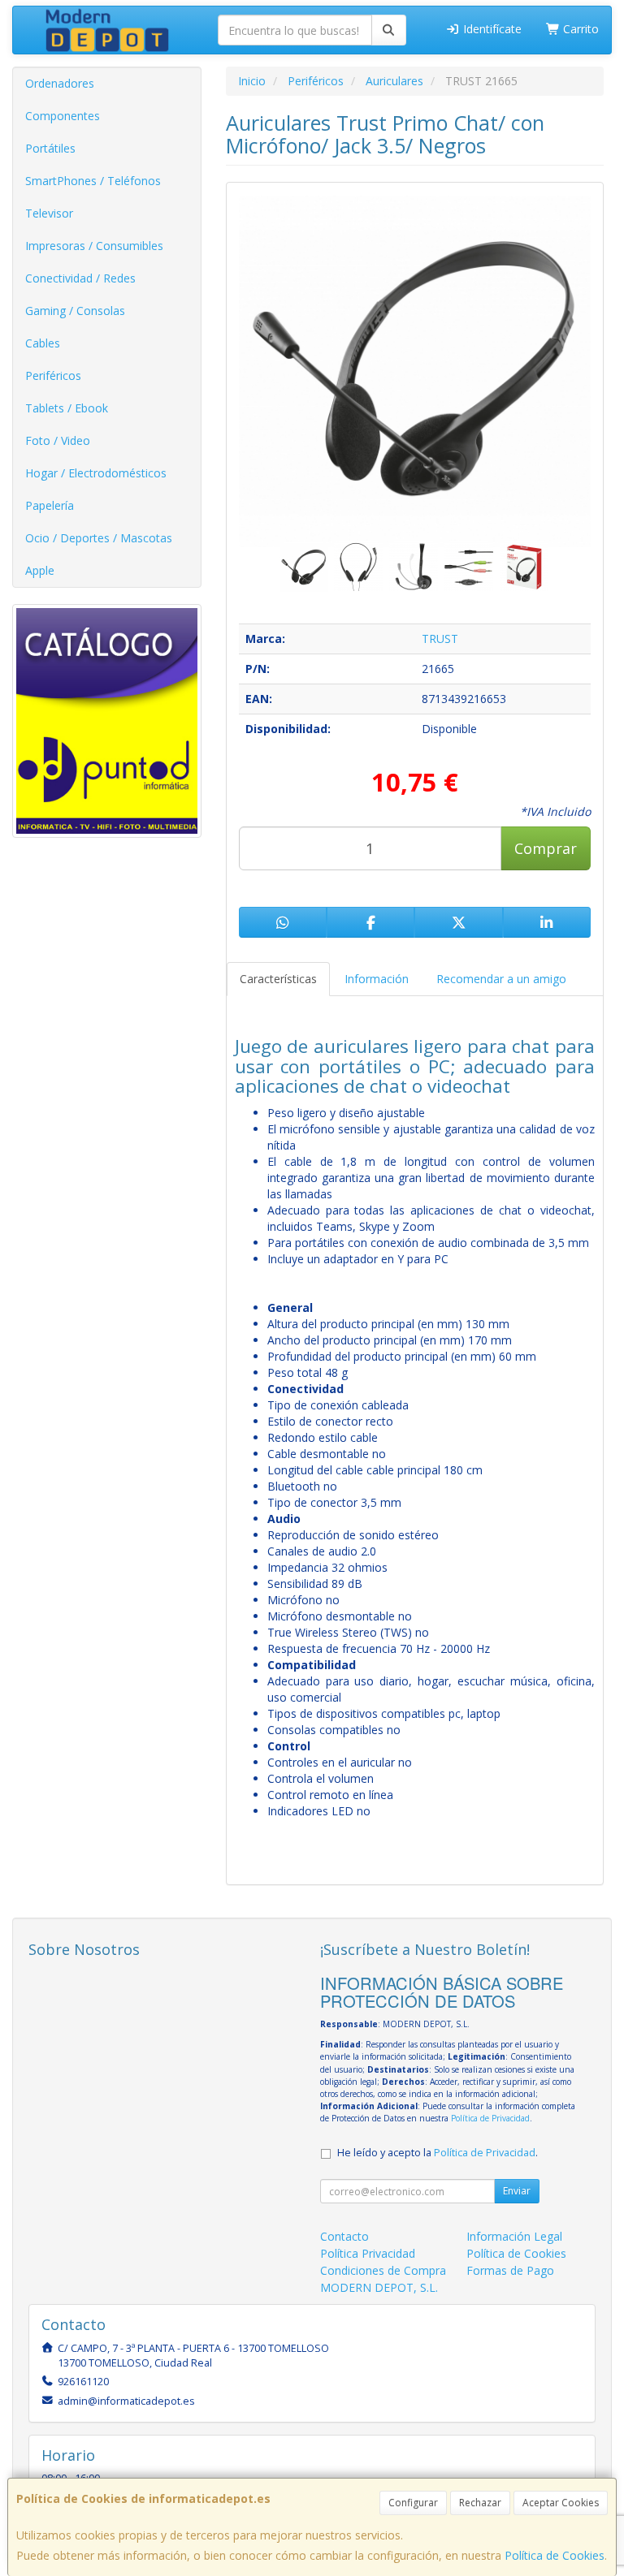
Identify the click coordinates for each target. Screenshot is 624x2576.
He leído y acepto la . (438, 2153)
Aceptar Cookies (561, 2503)
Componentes (63, 116)
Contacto (344, 2236)
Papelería (50, 505)
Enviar (517, 2191)
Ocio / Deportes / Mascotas (99, 538)
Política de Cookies (555, 2555)
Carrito (579, 29)
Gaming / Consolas (75, 311)
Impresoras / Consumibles (94, 246)
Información (377, 979)
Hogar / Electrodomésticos (96, 473)
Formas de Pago (510, 2270)
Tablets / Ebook (67, 408)
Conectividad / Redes (80, 278)
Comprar (546, 848)
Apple (40, 570)
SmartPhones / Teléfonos (93, 181)
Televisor (49, 213)
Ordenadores (60, 83)
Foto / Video (58, 440)
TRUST (440, 639)
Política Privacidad (368, 2253)
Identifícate (491, 29)
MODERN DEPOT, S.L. (379, 2287)
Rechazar (480, 2503)
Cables (43, 343)
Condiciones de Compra (383, 2270)
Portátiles (50, 148)
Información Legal (514, 2236)
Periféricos (53, 375)
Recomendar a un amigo (501, 979)
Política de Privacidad (490, 2118)
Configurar (413, 2503)
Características (278, 979)
